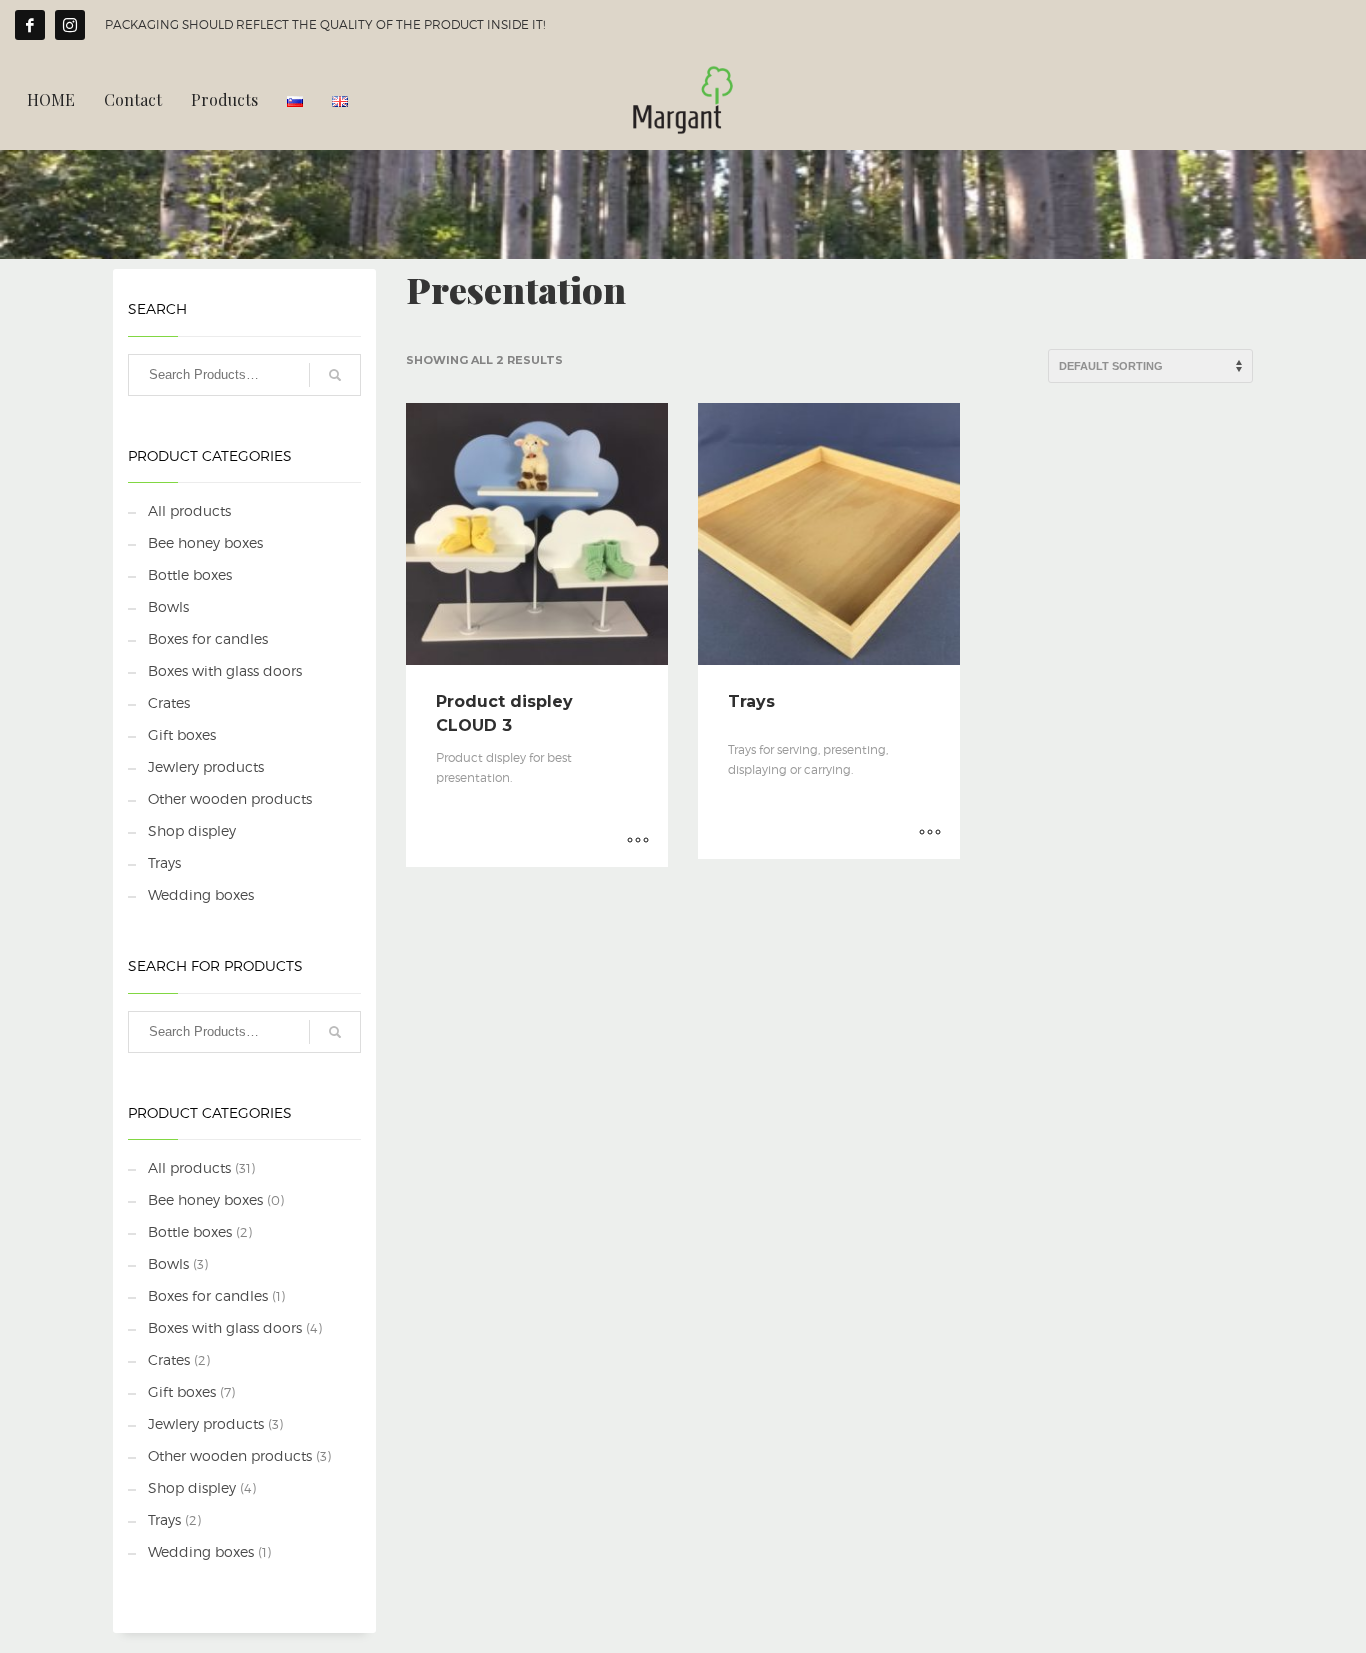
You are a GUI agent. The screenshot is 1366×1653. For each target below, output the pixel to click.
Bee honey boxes (205, 542)
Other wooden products (230, 798)
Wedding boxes (201, 894)
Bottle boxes (190, 574)
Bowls (168, 606)
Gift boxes (182, 734)
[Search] (335, 375)
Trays (164, 862)
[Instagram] (70, 25)
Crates (169, 702)
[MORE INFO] (638, 842)
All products (189, 510)
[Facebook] (30, 25)
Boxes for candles (208, 638)
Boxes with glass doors (225, 670)
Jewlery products (206, 766)
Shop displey (192, 830)
